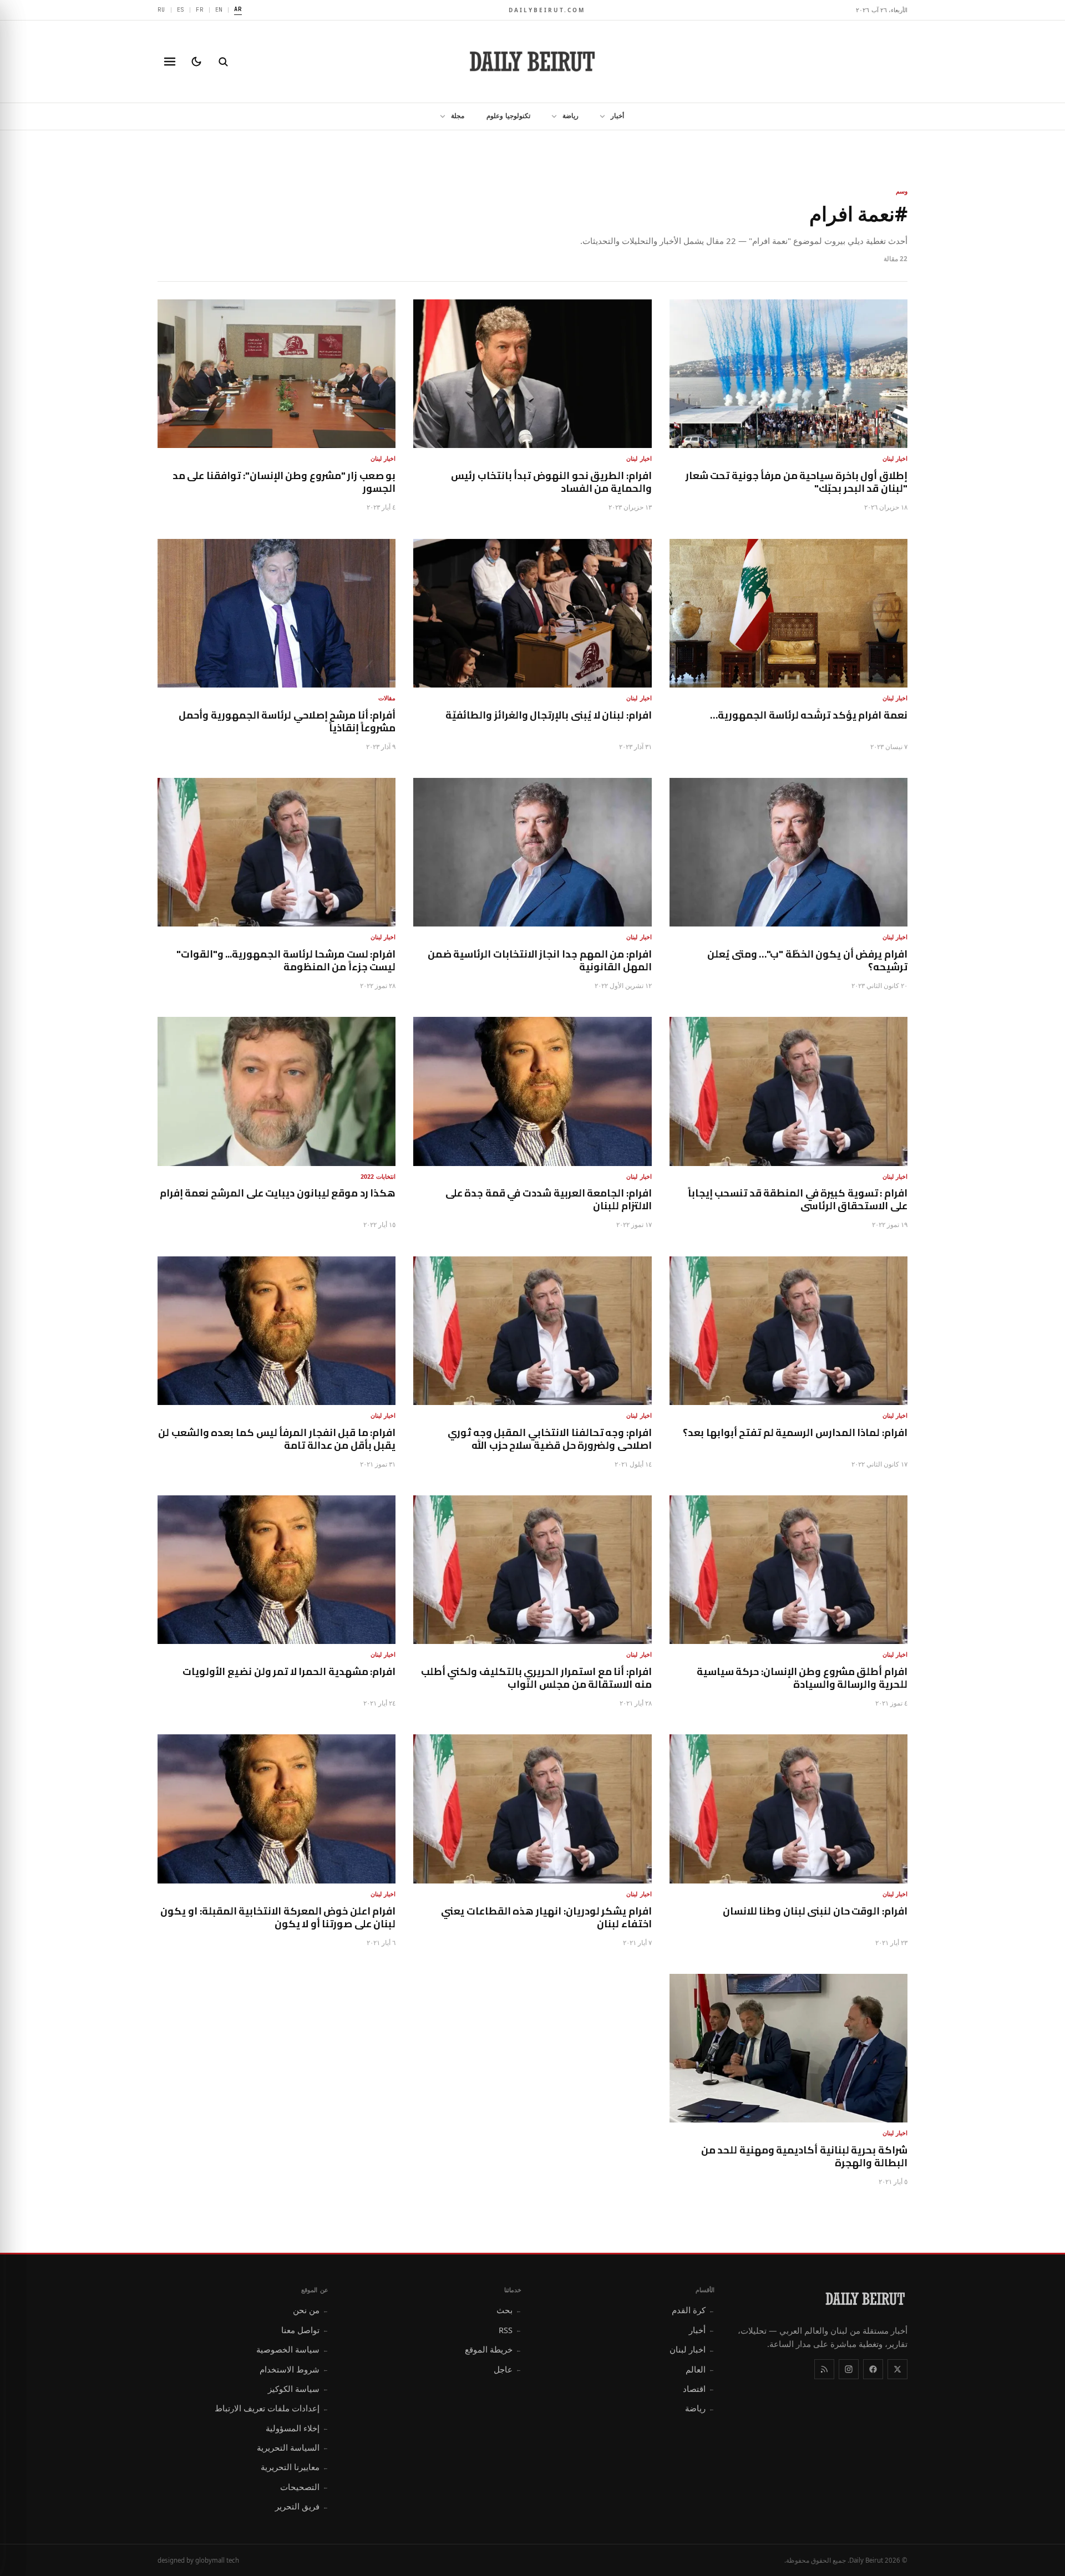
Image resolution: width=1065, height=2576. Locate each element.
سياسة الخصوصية (292, 2349)
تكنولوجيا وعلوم (508, 116)
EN (219, 9)
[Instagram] (849, 2369)
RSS (510, 2330)
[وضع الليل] (196, 62)
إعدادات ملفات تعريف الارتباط (272, 2408)
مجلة (458, 116)
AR (238, 9)
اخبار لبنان (692, 2349)
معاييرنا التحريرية (295, 2467)
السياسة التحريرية (293, 2447)
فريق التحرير (302, 2506)
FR (200, 9)
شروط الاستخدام (294, 2369)
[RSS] (824, 2369)
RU (161, 9)
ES (181, 9)
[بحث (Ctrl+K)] (223, 62)
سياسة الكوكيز (298, 2389)
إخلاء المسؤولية (297, 2428)
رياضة (570, 116)
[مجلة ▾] (439, 116)
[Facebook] (873, 2369)
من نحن (311, 2310)
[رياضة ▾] (551, 116)
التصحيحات (304, 2487)
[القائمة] (170, 62)
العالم (700, 2369)
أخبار (617, 116)
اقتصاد (699, 2389)
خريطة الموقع (493, 2349)
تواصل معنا (305, 2330)
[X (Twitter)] (897, 2369)
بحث (509, 2310)
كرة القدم (693, 2310)
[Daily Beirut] (532, 62)
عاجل (508, 2369)
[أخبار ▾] (599, 116)
